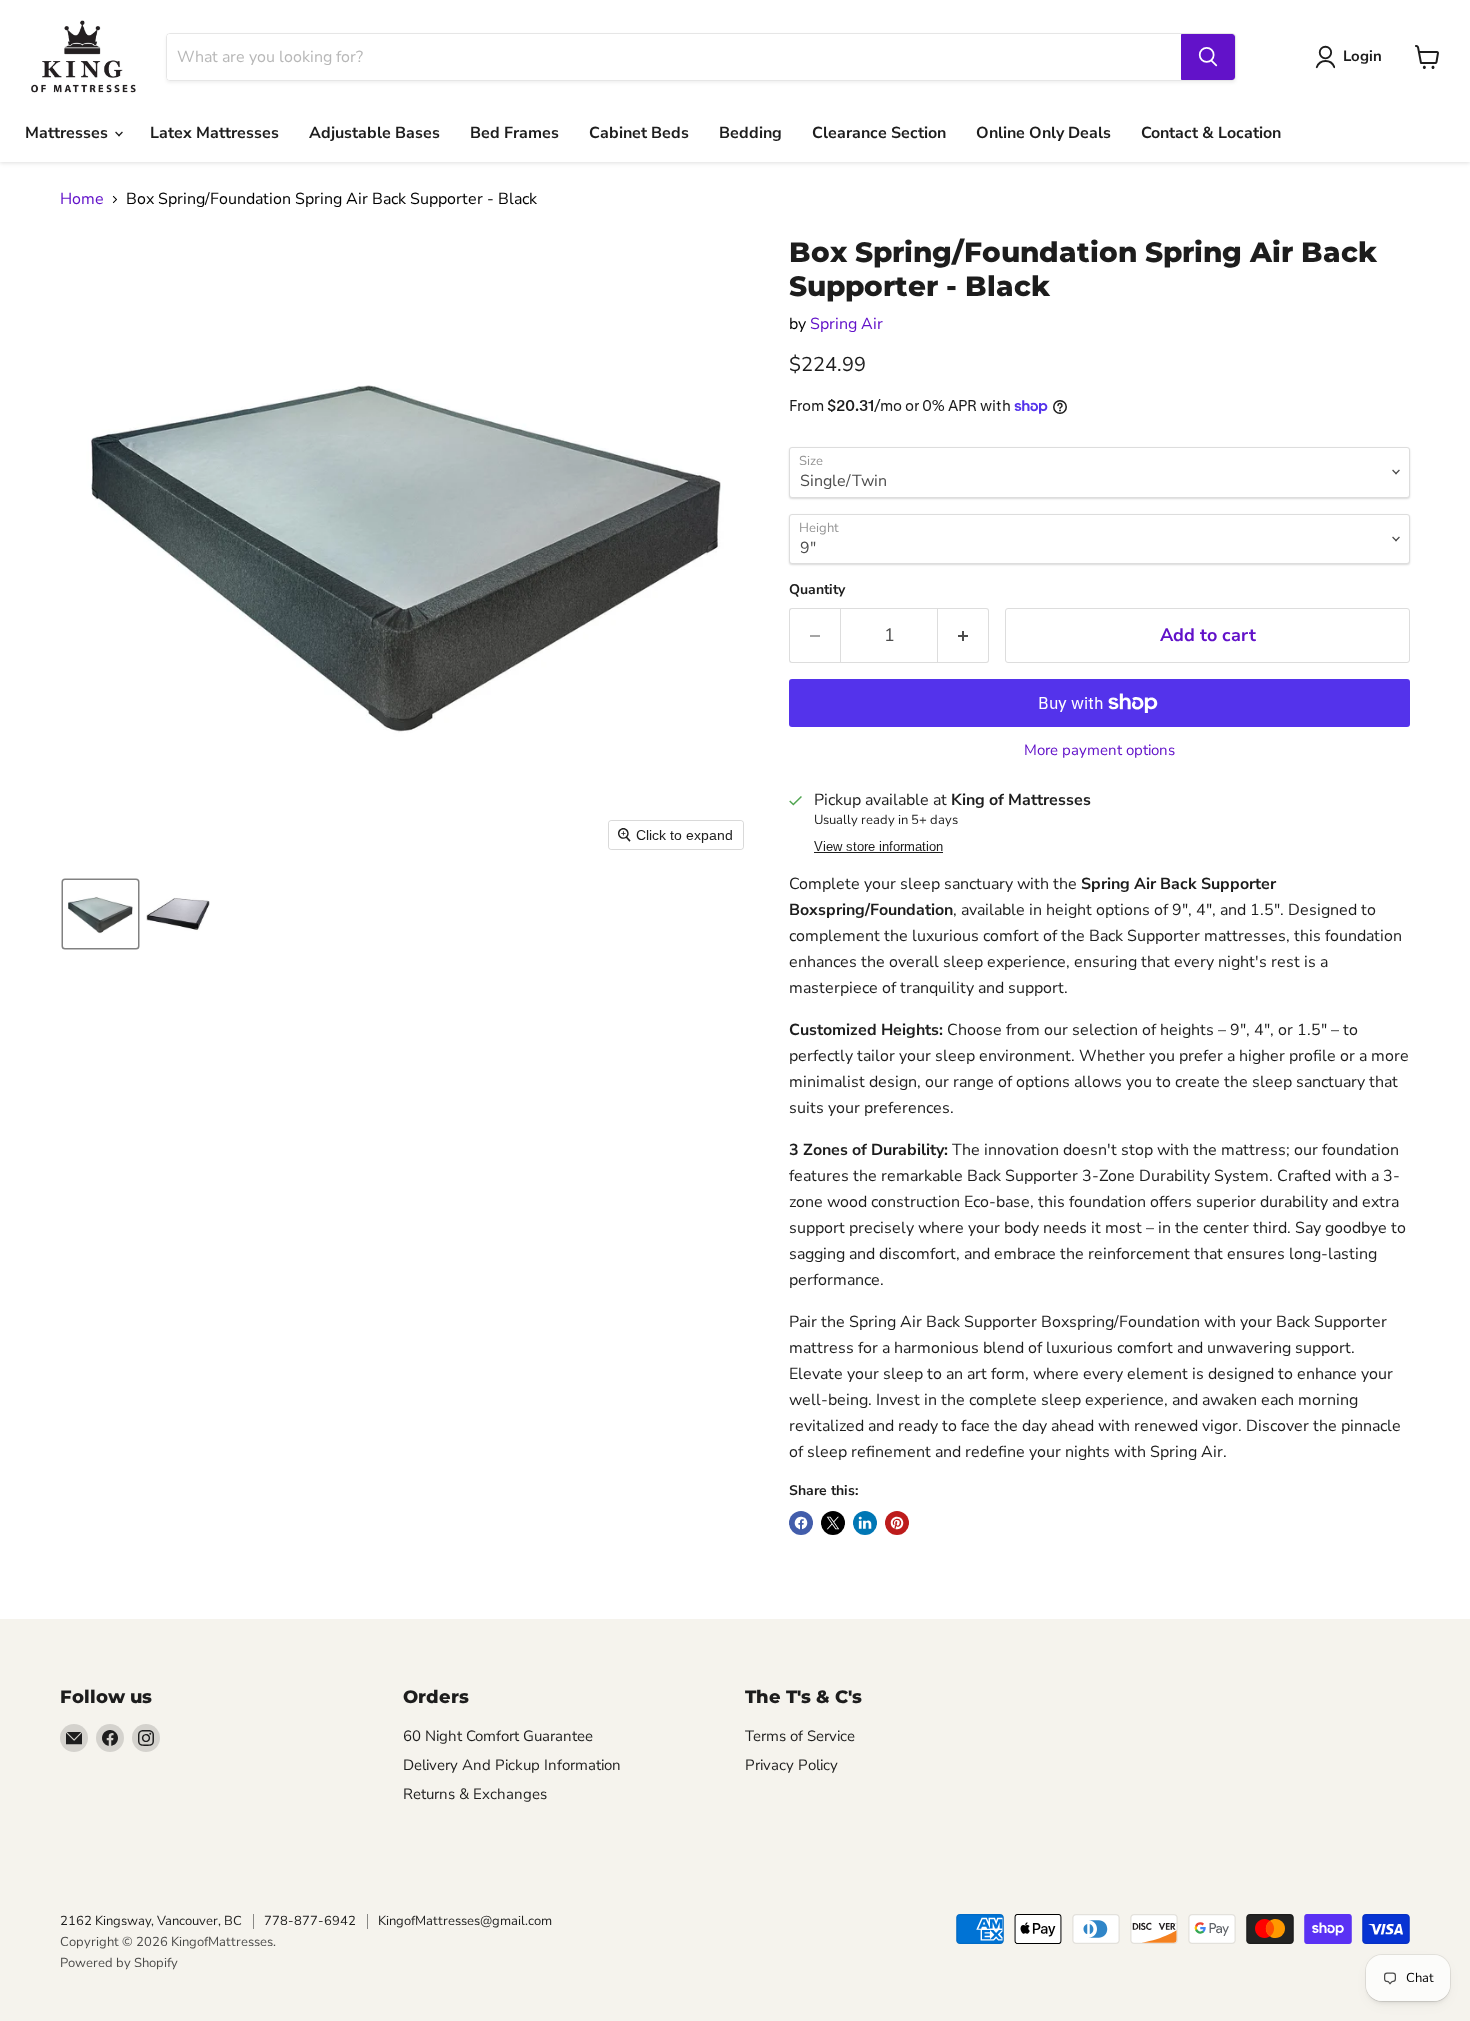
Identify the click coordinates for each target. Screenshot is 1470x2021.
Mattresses (68, 133)
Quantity (817, 590)
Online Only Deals (1043, 133)
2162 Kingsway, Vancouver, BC (151, 1921)
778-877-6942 (310, 1921)
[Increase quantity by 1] (963, 635)
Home (82, 199)
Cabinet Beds (639, 133)
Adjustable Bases (374, 133)
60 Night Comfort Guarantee (498, 1736)
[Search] (1208, 57)
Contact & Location (1211, 133)
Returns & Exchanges (475, 1794)
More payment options (1099, 750)
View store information (878, 847)
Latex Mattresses (214, 133)
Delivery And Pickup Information (512, 1765)
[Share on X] (833, 1523)
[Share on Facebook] (801, 1523)
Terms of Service (800, 1736)
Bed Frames (514, 133)
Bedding (750, 133)
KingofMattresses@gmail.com (465, 1921)
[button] (100, 914)
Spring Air (846, 324)
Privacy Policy (791, 1765)
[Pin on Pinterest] (897, 1523)
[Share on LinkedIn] (865, 1523)
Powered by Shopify (119, 1963)
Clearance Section (879, 133)
